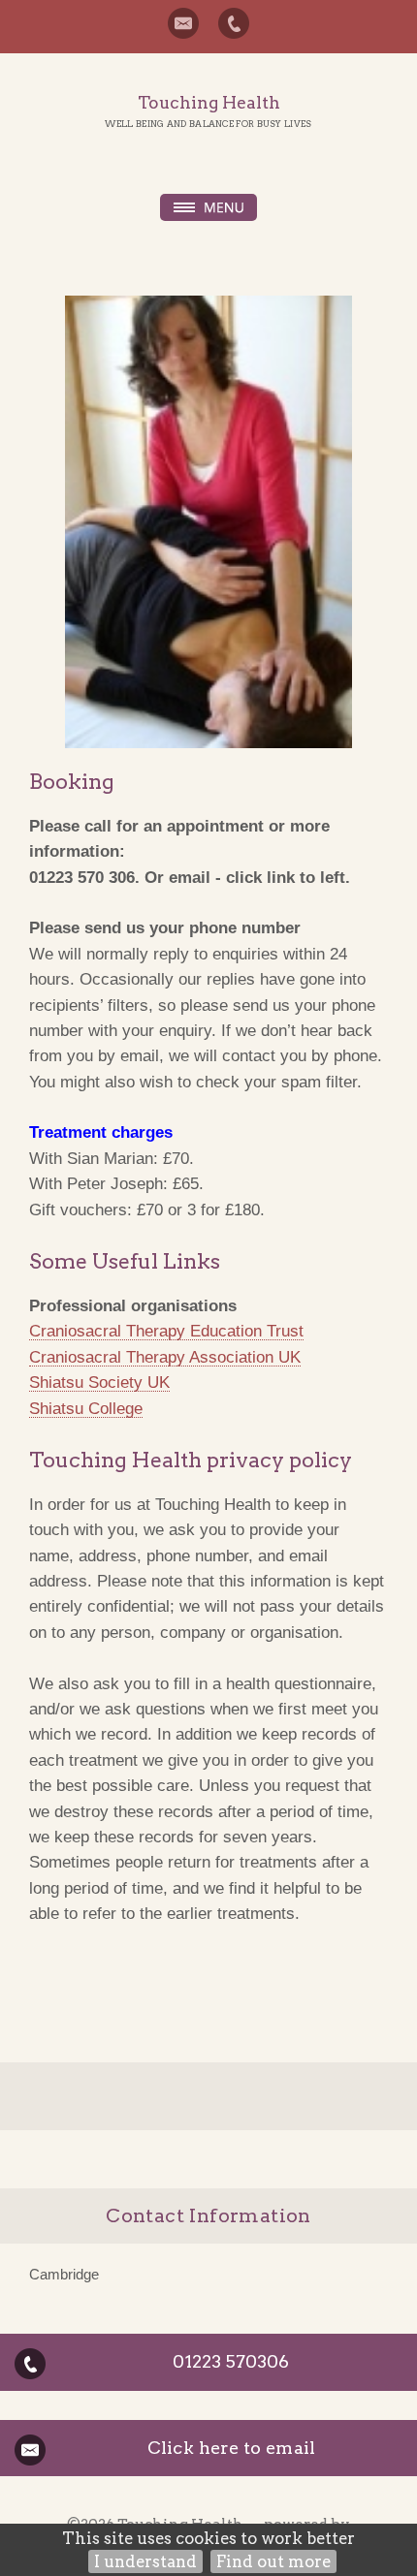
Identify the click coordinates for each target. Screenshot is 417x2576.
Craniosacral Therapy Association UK (165, 1357)
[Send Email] (183, 23)
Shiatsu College (86, 1408)
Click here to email (231, 2448)
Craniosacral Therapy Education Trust (166, 1331)
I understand (145, 2561)
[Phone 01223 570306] (234, 23)
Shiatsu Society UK (99, 1382)
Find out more (273, 2561)
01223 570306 (231, 2361)
